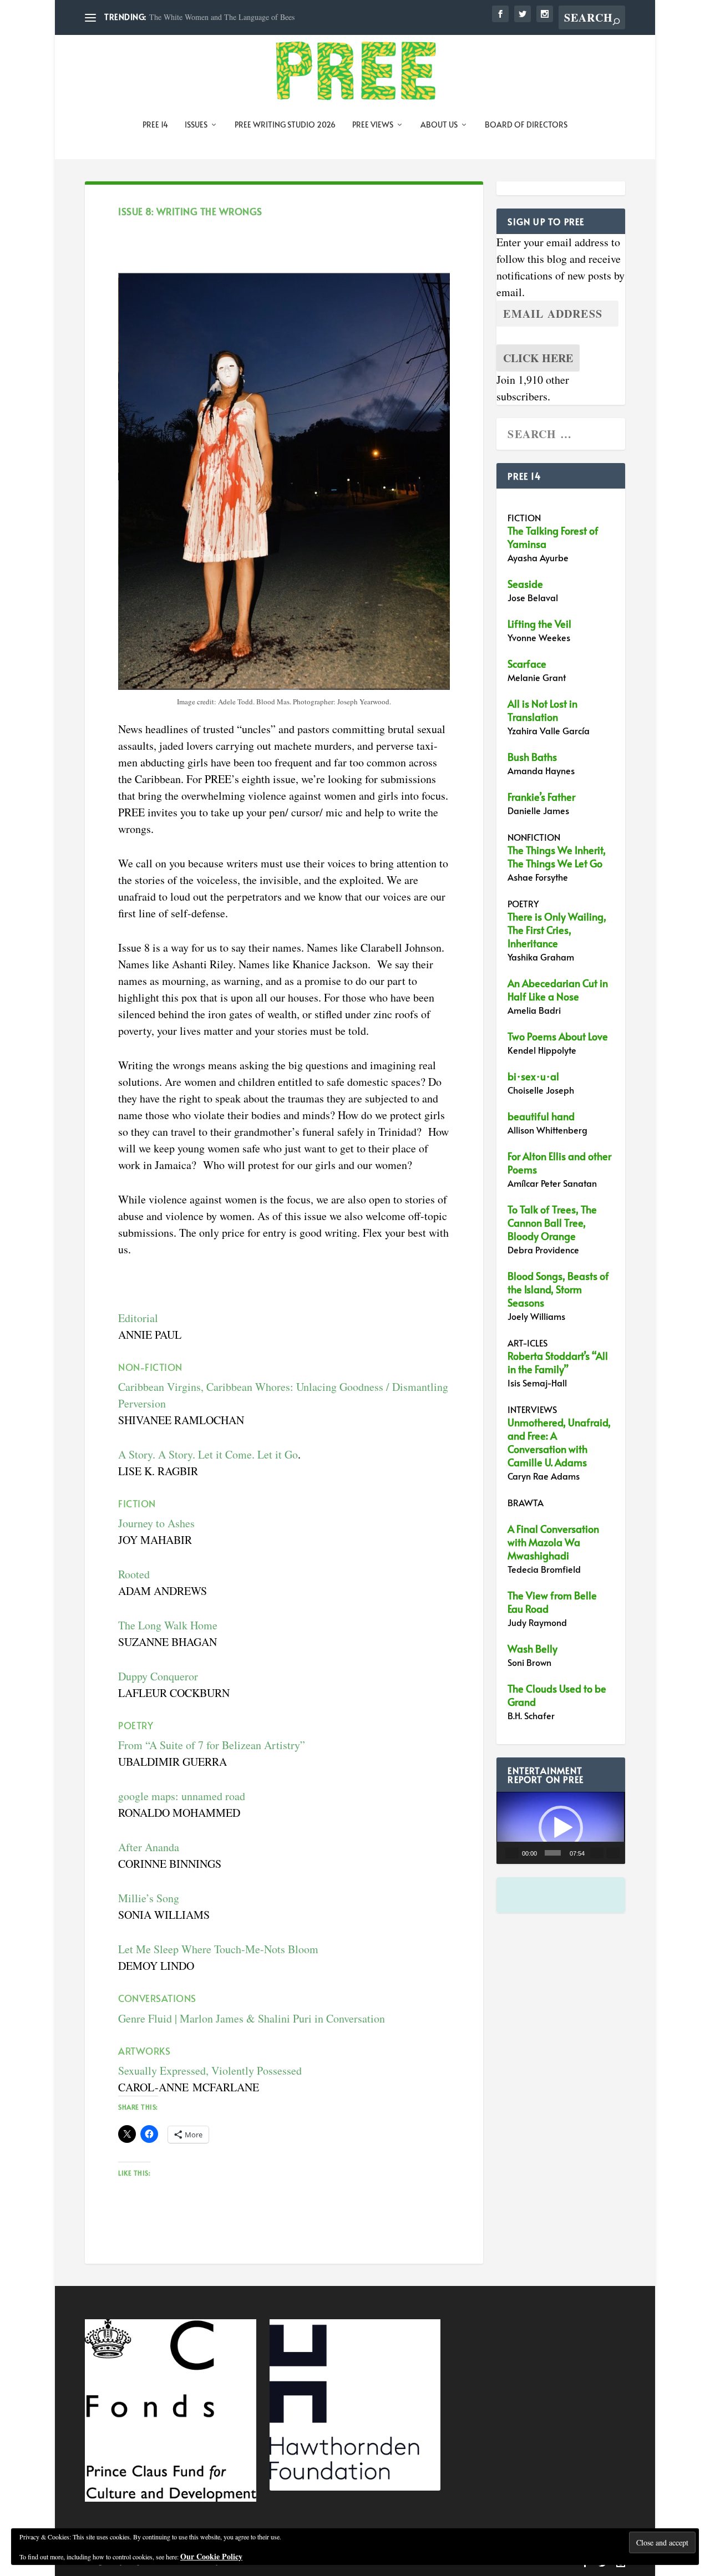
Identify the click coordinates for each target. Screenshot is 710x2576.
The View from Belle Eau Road (552, 1602)
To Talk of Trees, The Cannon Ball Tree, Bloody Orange (552, 1223)
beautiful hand (541, 1116)
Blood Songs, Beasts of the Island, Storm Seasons (558, 1289)
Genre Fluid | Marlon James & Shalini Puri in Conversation (252, 2018)
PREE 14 (155, 125)
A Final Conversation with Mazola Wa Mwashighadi (553, 1542)
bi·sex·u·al (533, 1076)
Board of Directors (526, 125)
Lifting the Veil (539, 624)
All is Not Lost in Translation (542, 710)
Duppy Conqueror (160, 1676)
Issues (196, 125)
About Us (439, 125)
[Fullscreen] (613, 1853)
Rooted (134, 1574)
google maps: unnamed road (182, 1796)
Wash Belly (532, 1648)
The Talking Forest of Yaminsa (553, 537)
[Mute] (597, 1853)
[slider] (553, 1853)
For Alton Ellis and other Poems (559, 1163)
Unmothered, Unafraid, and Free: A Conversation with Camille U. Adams (559, 1442)
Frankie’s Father (541, 797)
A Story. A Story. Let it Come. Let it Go (208, 1454)
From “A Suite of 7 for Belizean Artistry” (212, 1745)
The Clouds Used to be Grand (557, 1695)
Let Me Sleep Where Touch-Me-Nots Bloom (218, 1949)
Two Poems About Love (558, 1036)
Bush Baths (532, 757)
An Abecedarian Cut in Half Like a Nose (558, 990)
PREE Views (373, 125)
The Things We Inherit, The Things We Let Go (557, 857)
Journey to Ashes (156, 1523)
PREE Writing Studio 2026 (285, 125)
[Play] (512, 1853)
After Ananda (149, 1847)
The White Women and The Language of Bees (222, 17)
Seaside (525, 584)
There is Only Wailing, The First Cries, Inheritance (557, 930)
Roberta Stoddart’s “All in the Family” (558, 1362)
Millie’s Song (149, 1898)
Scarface (527, 664)
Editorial (138, 1318)
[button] (561, 1828)
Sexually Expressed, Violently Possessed (210, 2071)
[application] (561, 1828)
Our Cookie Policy (211, 2556)
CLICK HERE (538, 358)
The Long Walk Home (168, 1625)
